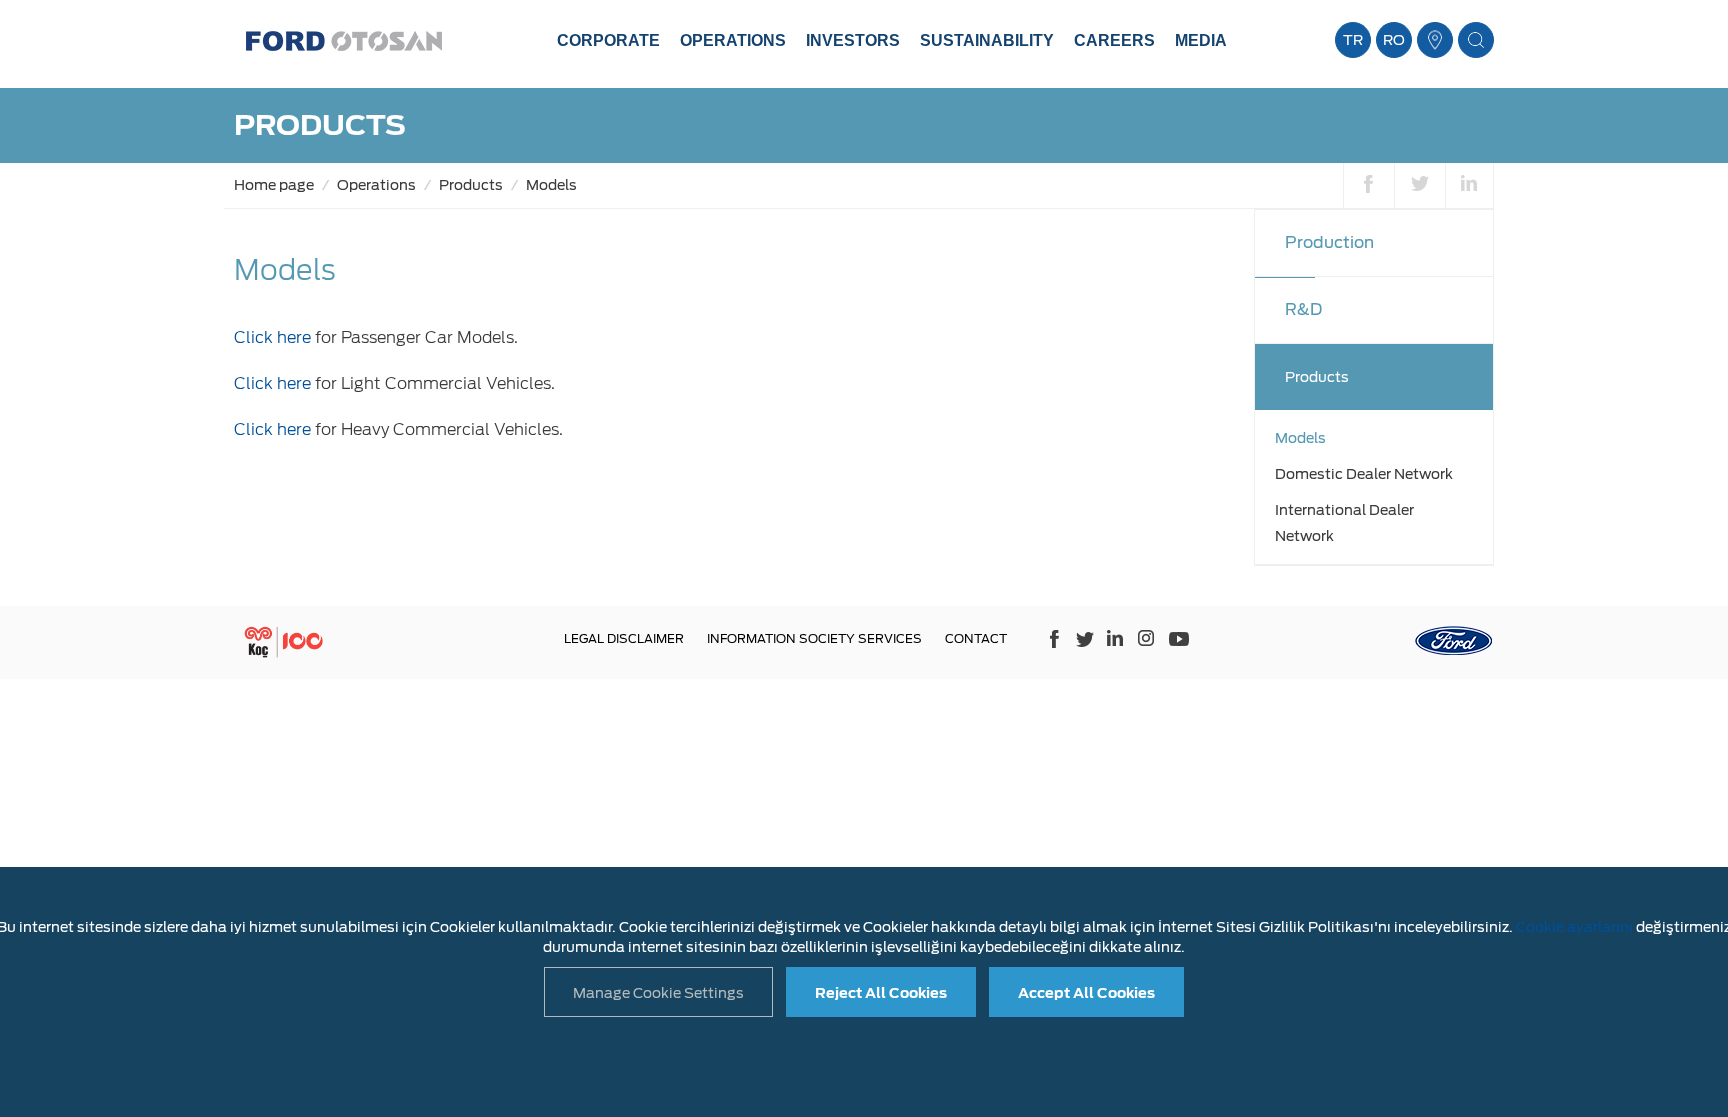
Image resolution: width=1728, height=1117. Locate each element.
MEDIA (1201, 40)
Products (471, 185)
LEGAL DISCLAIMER (624, 638)
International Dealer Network (1344, 523)
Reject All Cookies (881, 993)
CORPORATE (608, 40)
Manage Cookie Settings (658, 993)
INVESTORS (853, 40)
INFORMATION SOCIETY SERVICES (814, 638)
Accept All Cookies (1086, 993)
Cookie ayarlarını (1574, 927)
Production (1329, 242)
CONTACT (976, 638)
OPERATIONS (733, 40)
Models (551, 185)
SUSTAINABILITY (987, 40)
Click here (272, 337)
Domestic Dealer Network (1364, 474)
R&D (1303, 309)
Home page (274, 185)
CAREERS (1114, 40)
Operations (376, 185)
